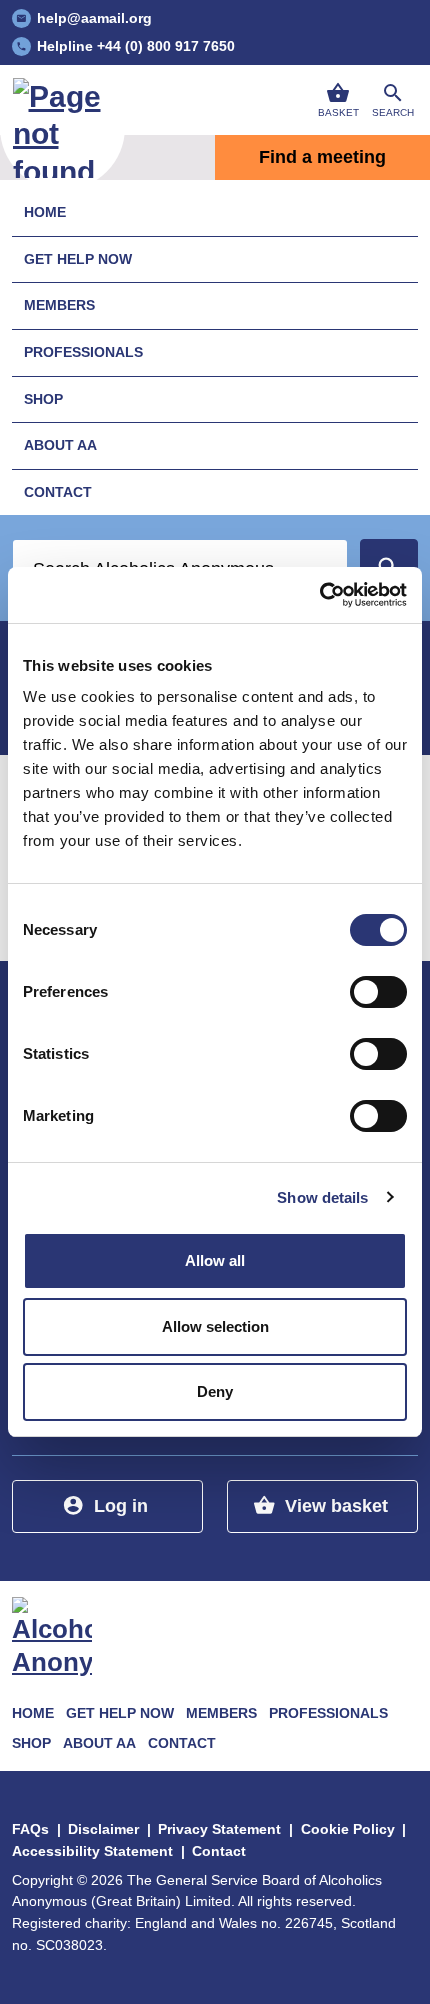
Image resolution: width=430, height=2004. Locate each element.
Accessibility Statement (92, 1851)
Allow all (215, 1260)
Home (45, 212)
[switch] (378, 992)
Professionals (83, 352)
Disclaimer (103, 1829)
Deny (215, 1391)
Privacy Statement (219, 1829)
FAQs (30, 1829)
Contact (58, 492)
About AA (60, 445)
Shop (43, 399)
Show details (322, 1197)
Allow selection (215, 1326)
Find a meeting (322, 157)
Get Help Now (78, 259)
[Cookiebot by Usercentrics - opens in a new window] (319, 595)
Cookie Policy (348, 1829)
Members (59, 305)
